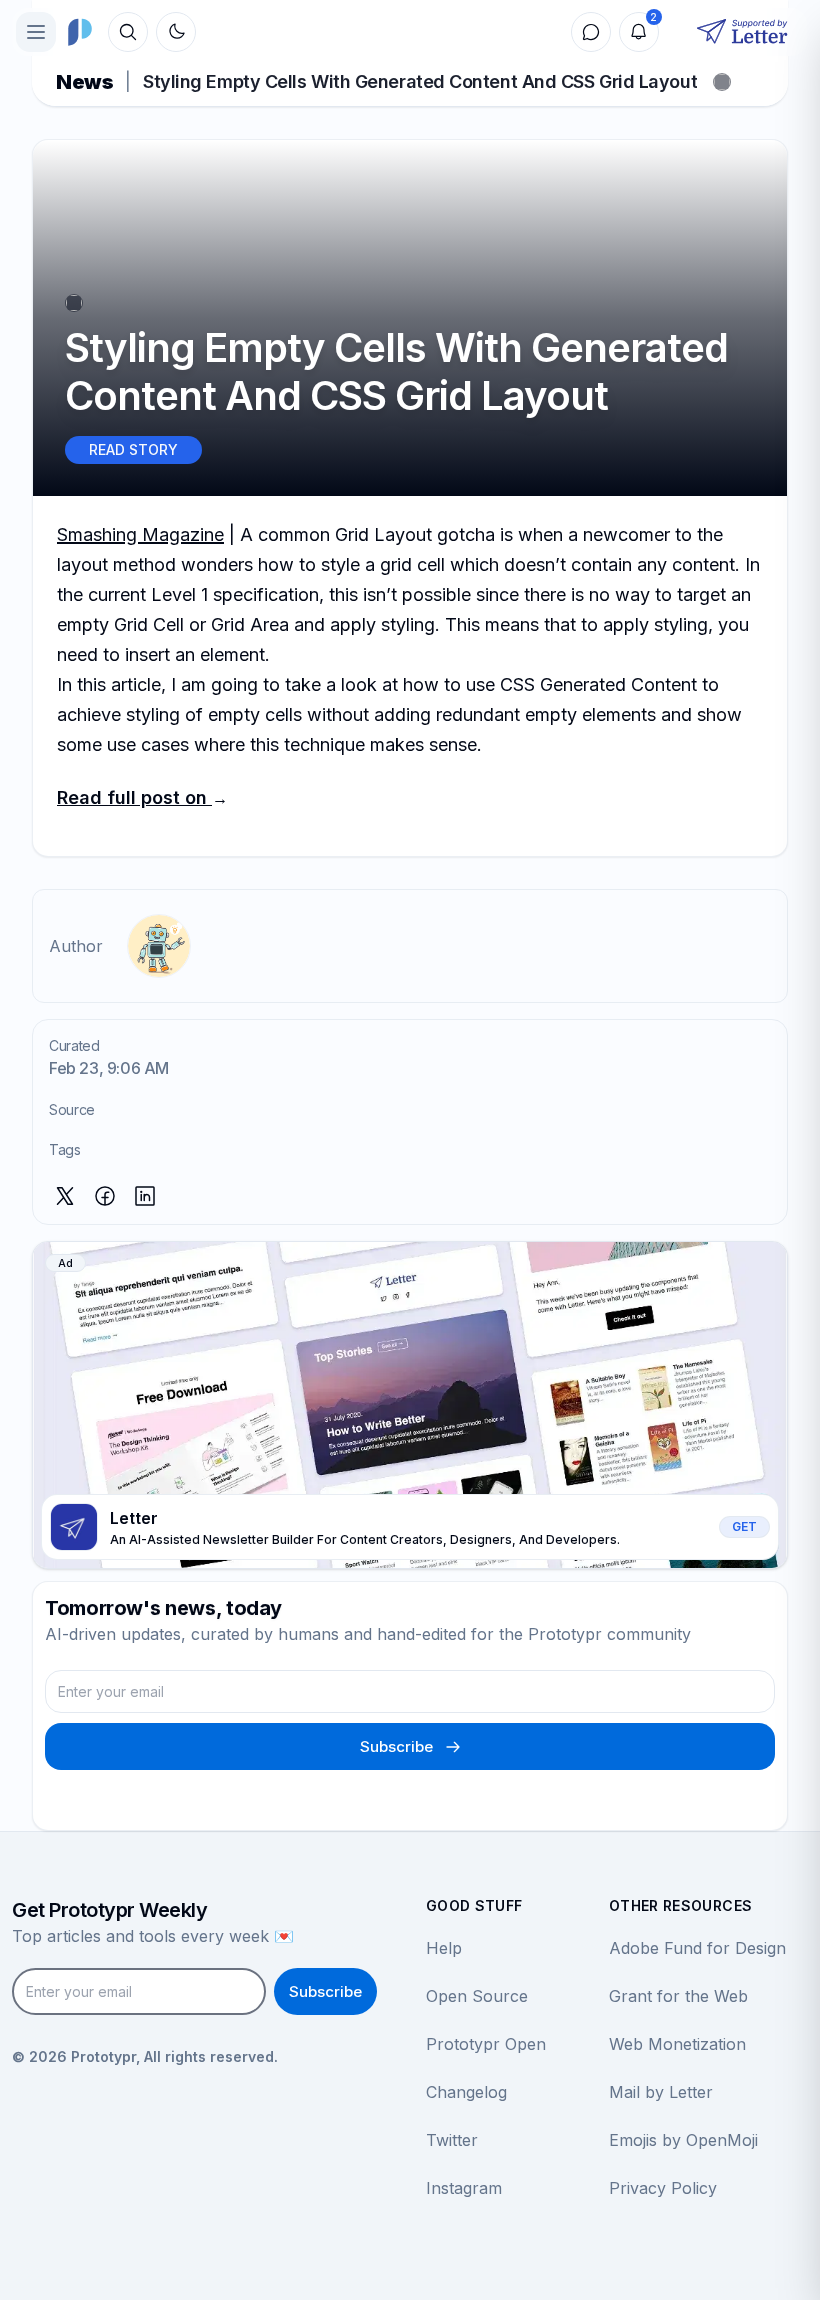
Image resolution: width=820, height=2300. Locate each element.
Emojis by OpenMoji (683, 2140)
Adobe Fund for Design (697, 1948)
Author (76, 946)
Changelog (466, 2092)
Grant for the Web (678, 1996)
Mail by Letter (661, 2092)
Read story (133, 449)
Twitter (452, 2140)
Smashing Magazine (140, 534)
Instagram (464, 2188)
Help (444, 1948)
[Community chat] (591, 32)
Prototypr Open (486, 2044)
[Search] (128, 32)
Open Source (477, 1996)
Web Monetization (677, 2044)
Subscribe (396, 1746)
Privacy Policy (663, 2188)
